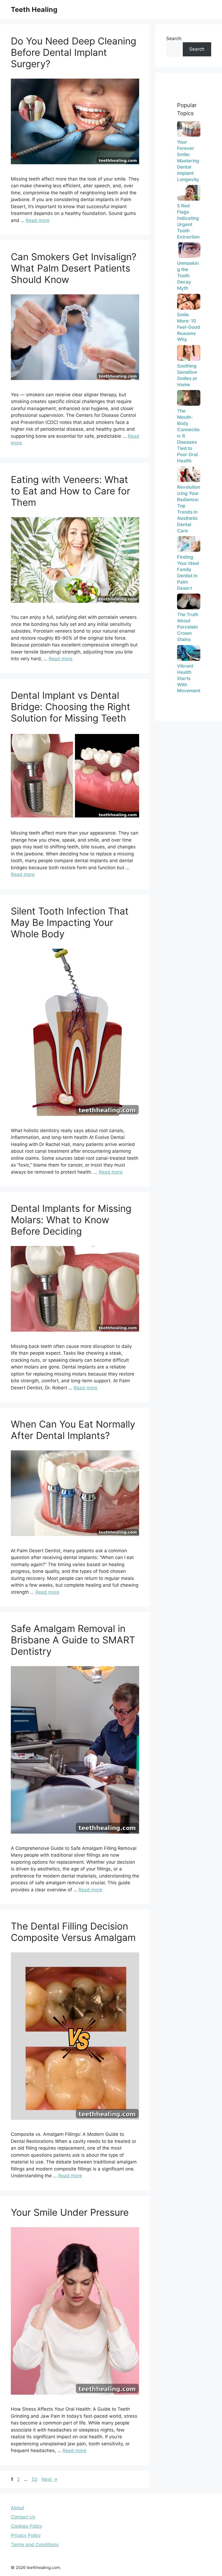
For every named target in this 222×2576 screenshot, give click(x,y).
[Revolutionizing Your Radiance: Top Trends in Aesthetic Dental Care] (189, 474)
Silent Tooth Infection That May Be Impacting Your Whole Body (70, 922)
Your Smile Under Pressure (70, 2212)
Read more (38, 220)
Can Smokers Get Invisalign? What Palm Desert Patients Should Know (74, 268)
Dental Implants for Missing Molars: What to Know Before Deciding (71, 1220)
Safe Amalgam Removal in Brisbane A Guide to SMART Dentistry (73, 1640)
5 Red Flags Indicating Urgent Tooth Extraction (188, 221)
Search (174, 38)
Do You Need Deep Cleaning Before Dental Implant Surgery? (74, 52)
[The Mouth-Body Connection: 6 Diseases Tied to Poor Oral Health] (189, 398)
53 (35, 2479)
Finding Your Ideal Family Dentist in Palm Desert (188, 573)
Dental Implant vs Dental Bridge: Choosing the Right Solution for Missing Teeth (71, 707)
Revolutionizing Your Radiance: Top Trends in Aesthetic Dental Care (189, 509)
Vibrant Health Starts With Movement (189, 678)
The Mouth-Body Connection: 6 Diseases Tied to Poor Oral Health (188, 436)
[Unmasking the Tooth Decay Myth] (189, 250)
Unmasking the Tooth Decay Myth (188, 276)
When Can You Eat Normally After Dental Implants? (73, 1430)
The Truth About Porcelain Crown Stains (188, 627)
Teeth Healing (34, 9)
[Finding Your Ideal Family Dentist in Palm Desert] (189, 544)
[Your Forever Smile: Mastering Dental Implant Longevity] (189, 129)
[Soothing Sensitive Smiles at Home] (189, 353)
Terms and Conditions (35, 2545)
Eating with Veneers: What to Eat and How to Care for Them (71, 491)
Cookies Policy (27, 2526)
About (17, 2508)
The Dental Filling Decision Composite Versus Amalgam (73, 1932)
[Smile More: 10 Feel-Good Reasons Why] (189, 302)
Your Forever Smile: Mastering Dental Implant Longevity (188, 161)
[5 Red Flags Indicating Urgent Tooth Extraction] (189, 193)
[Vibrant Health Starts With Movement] (189, 653)
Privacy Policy (26, 2535)
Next (49, 2479)
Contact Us (23, 2517)
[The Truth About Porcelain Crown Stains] (189, 601)
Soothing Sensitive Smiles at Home (187, 375)
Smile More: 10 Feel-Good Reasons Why (189, 327)
